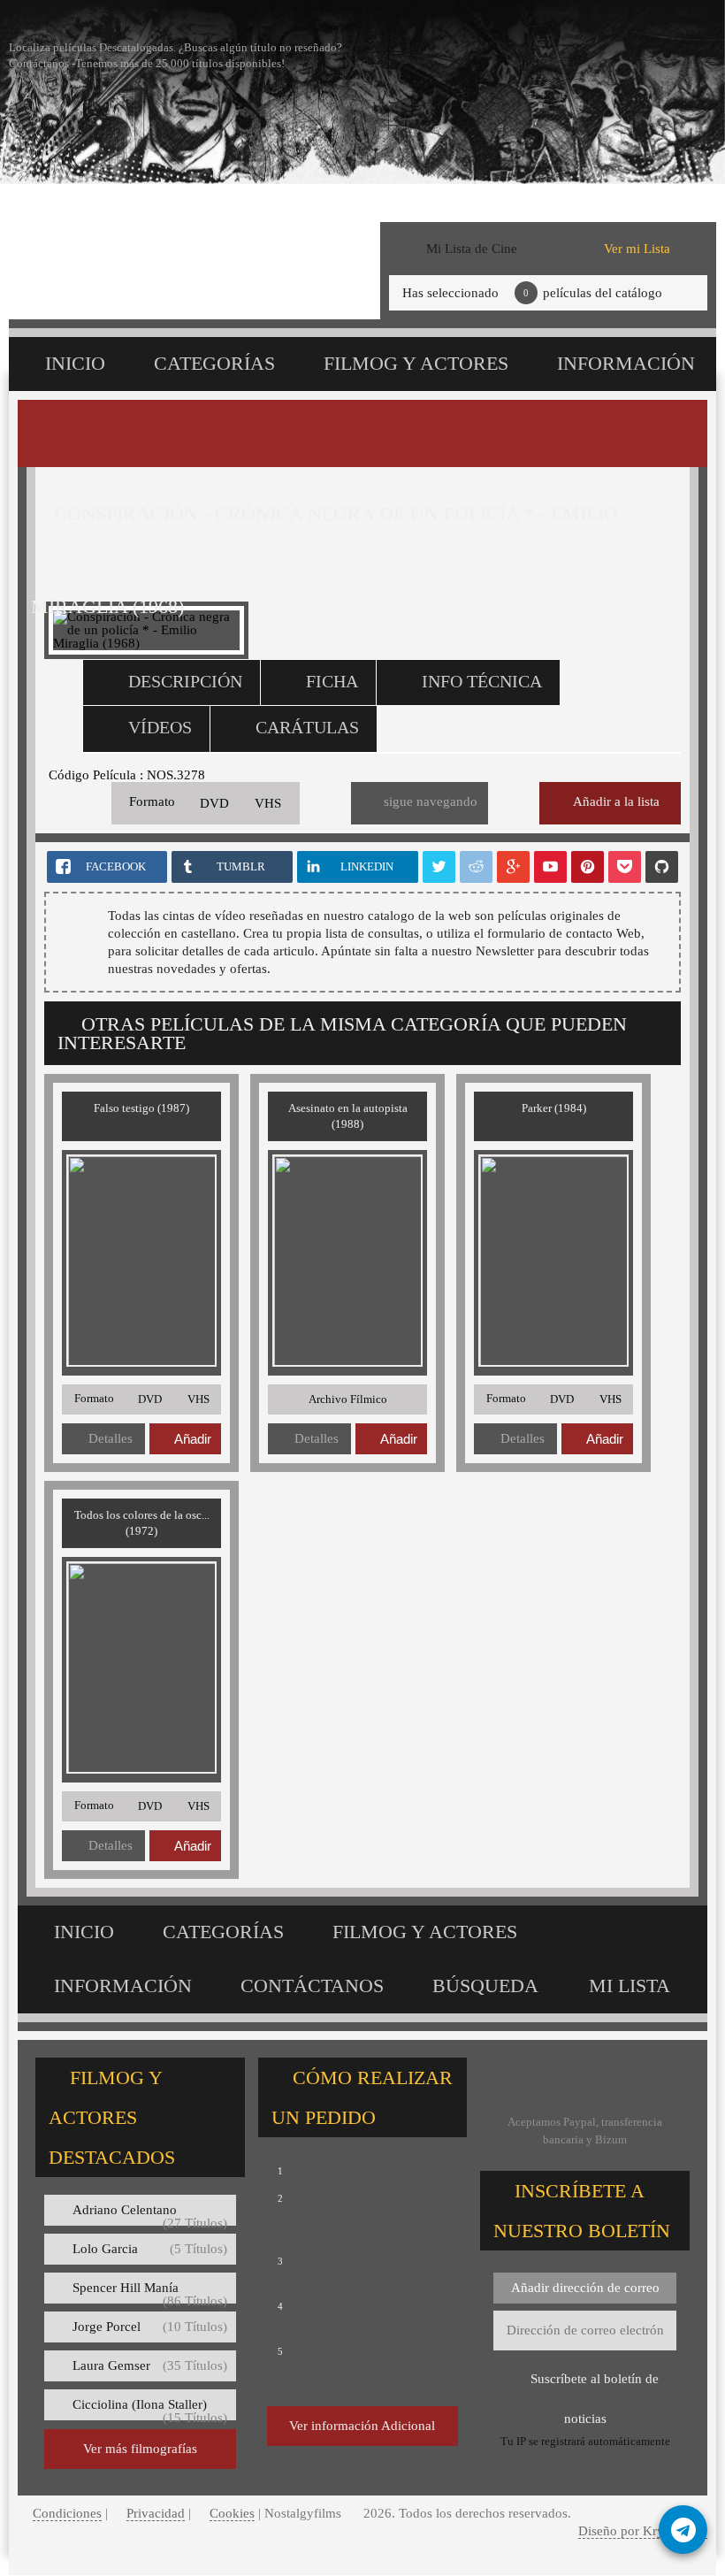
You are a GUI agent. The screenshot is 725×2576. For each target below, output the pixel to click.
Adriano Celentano (150, 2214)
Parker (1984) (554, 1108)
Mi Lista (630, 1986)
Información (626, 363)
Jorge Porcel (150, 2327)
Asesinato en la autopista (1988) (348, 1116)
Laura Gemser (150, 2365)
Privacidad (156, 2513)
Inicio (75, 363)
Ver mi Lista (637, 249)
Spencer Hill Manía (150, 2292)
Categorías (214, 363)
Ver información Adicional (362, 2426)
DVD (214, 803)
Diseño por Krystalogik (643, 2531)
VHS (268, 803)
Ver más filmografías (140, 2449)
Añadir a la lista (616, 801)
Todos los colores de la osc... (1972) (142, 1523)
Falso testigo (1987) (141, 1108)
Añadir (193, 1439)
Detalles (111, 1438)
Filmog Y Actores (416, 363)
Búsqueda (485, 1986)
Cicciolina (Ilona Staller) (150, 2409)
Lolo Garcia (150, 2249)
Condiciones (67, 2513)
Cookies (232, 2513)
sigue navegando (431, 801)
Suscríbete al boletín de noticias (595, 2385)
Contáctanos (312, 1986)
